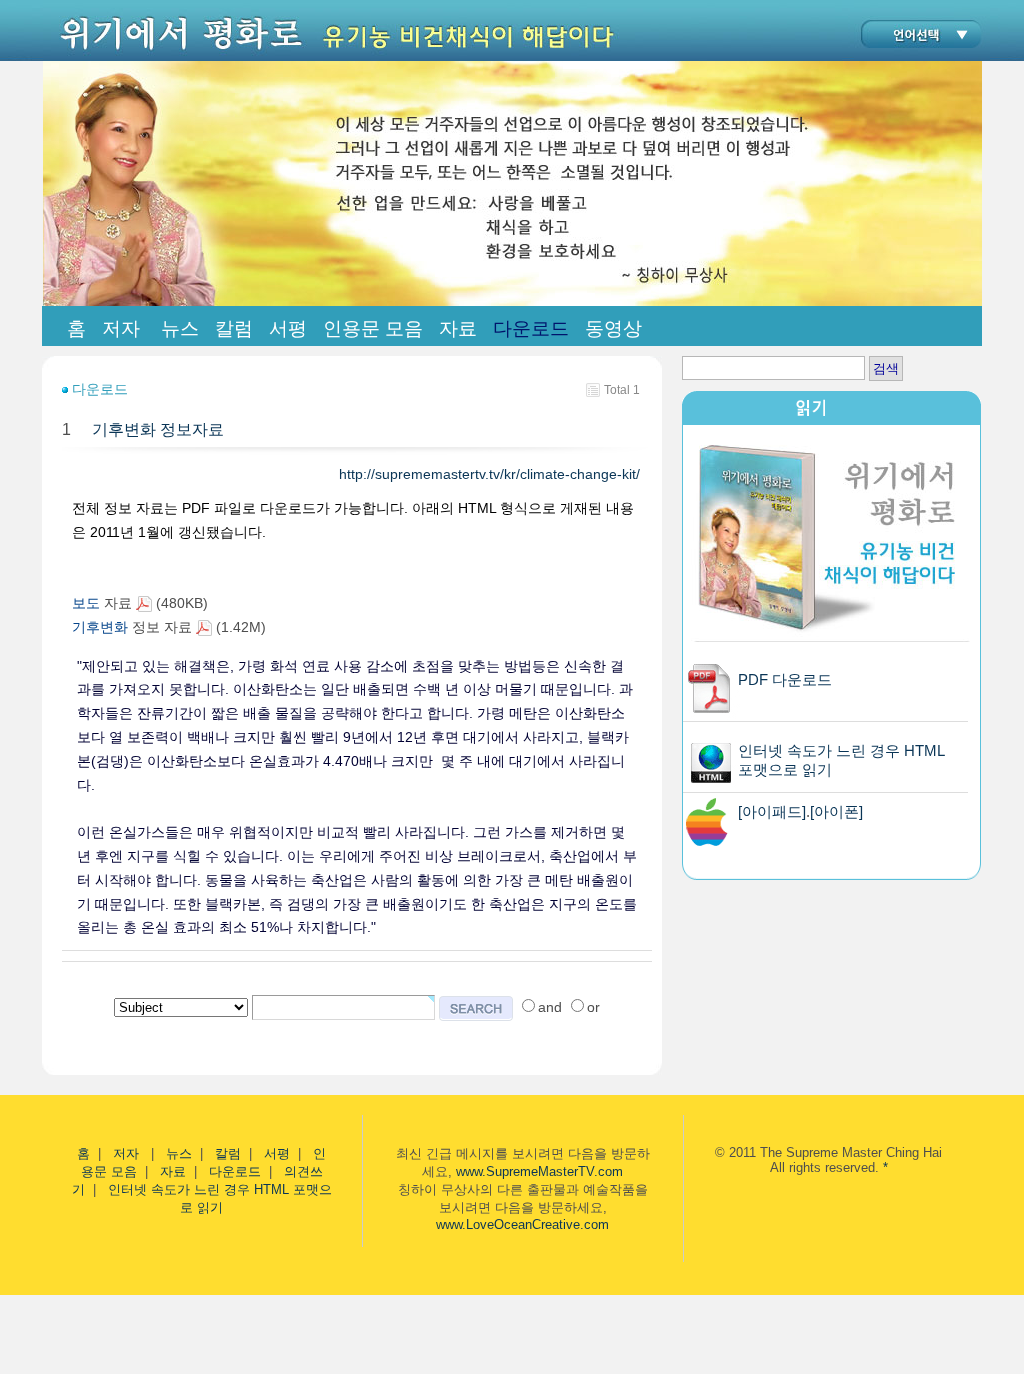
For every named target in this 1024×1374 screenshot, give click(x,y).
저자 (128, 1153)
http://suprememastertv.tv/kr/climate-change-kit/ (491, 474)
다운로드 (235, 1171)
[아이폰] (836, 811)
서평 (277, 1153)
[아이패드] (772, 811)
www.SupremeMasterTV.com (539, 1171)
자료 (173, 1171)
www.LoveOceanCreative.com (522, 1224)
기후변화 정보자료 (158, 429)
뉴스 (179, 1153)
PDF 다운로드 (785, 679)
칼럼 (228, 1153)
